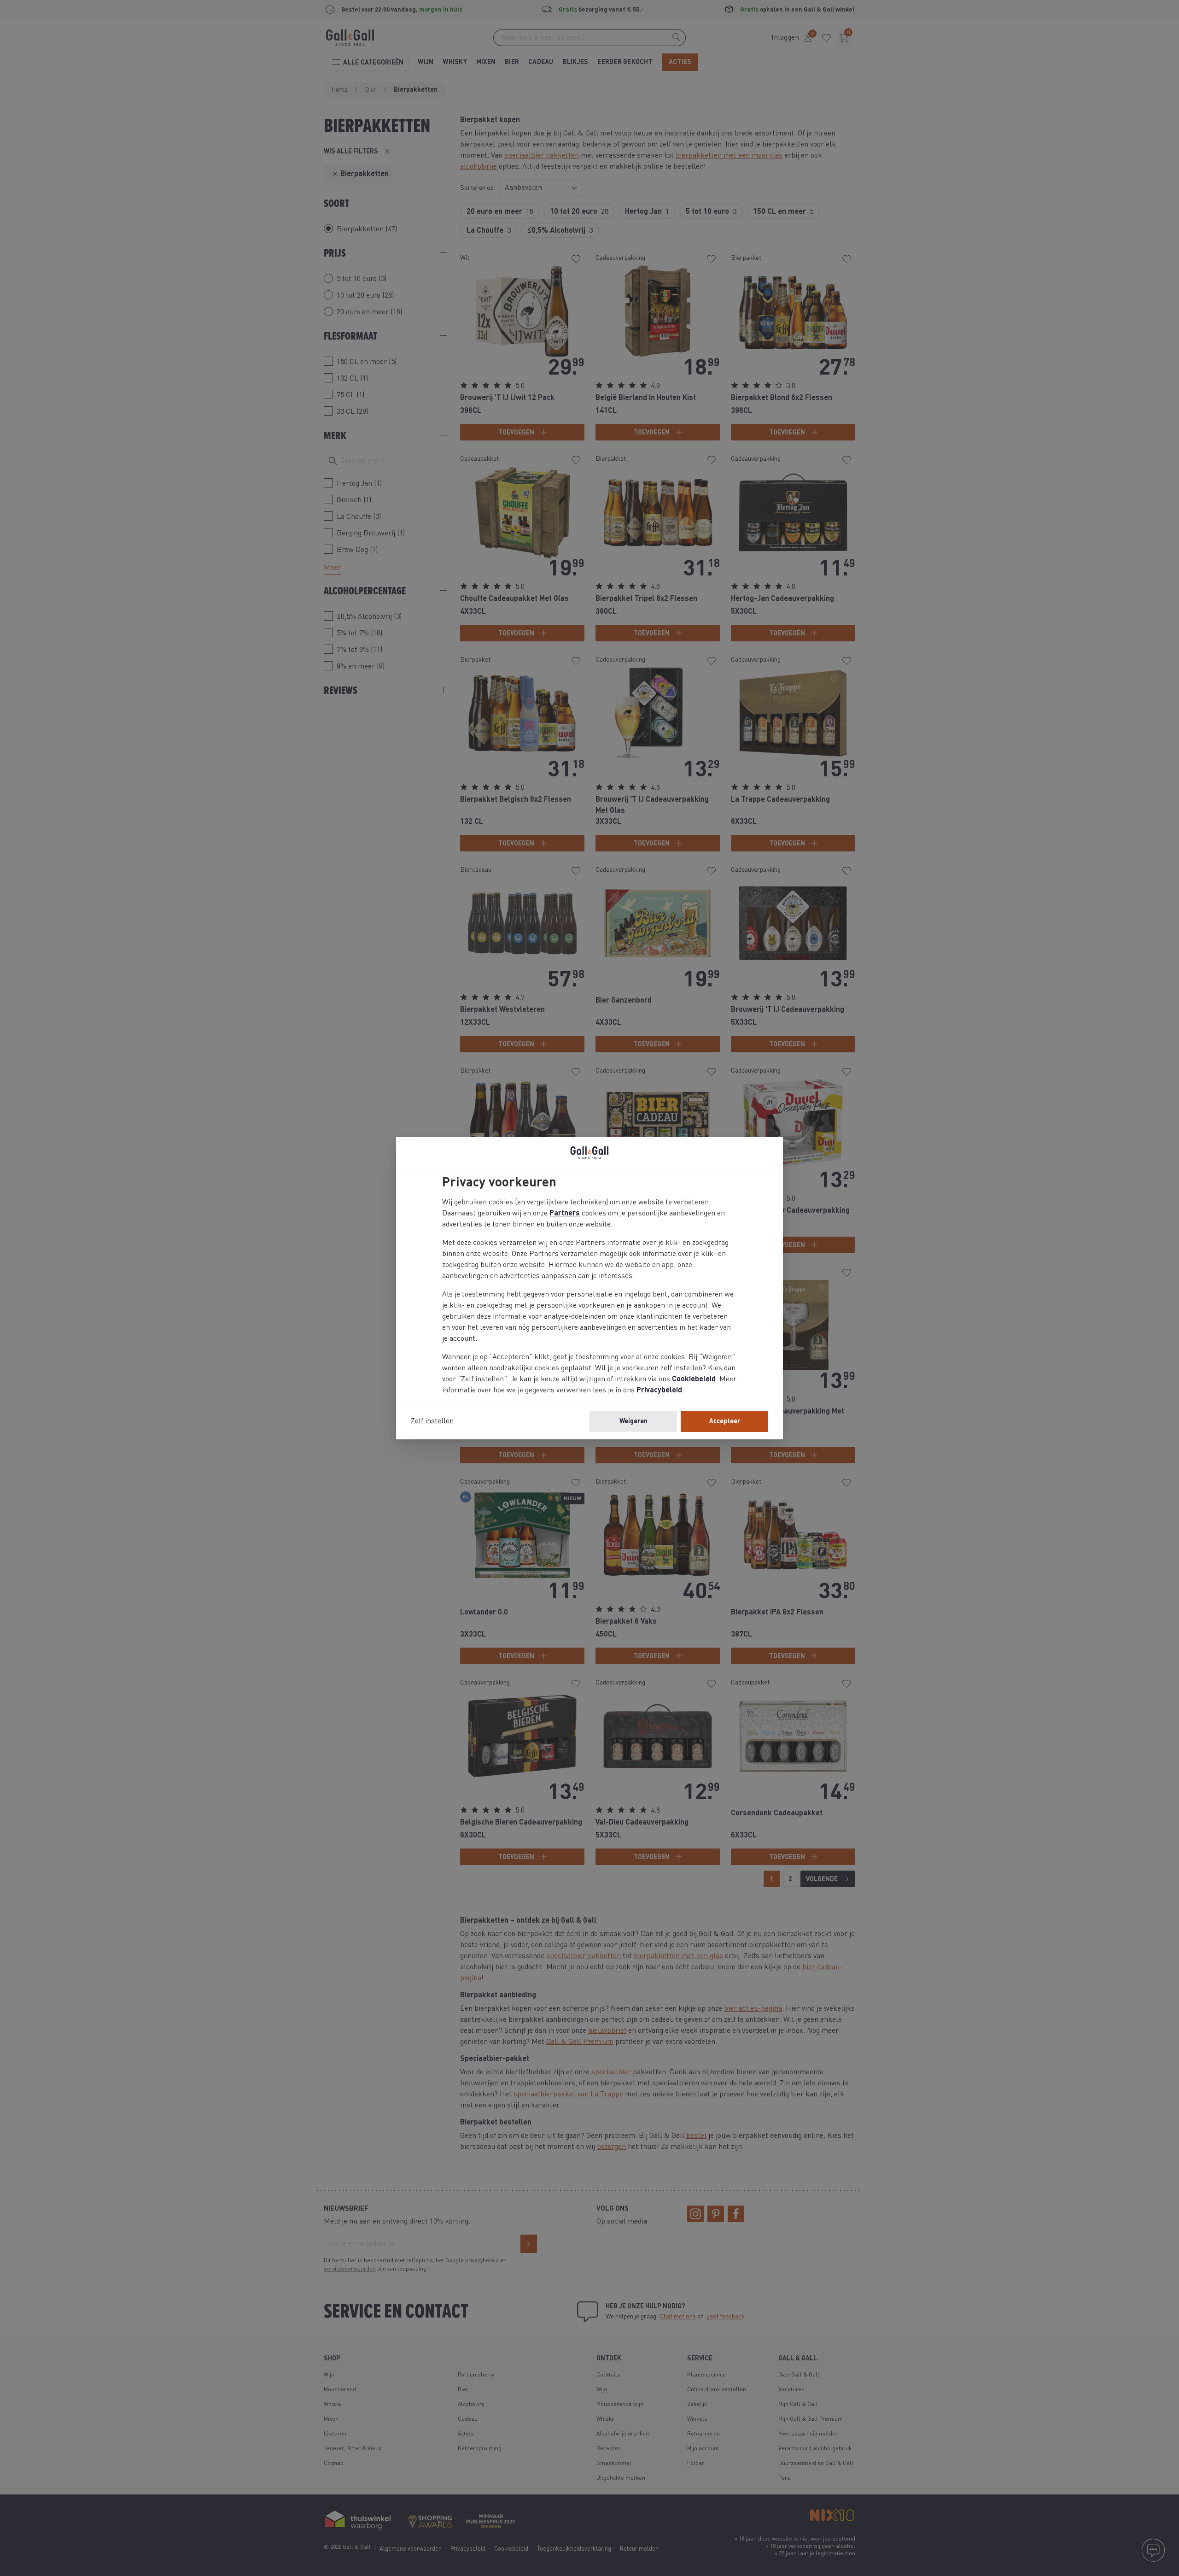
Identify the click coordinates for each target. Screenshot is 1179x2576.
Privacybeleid (659, 1391)
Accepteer (725, 1421)
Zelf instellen (432, 1421)
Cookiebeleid (694, 1379)
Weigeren (633, 1421)
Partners (565, 1214)
